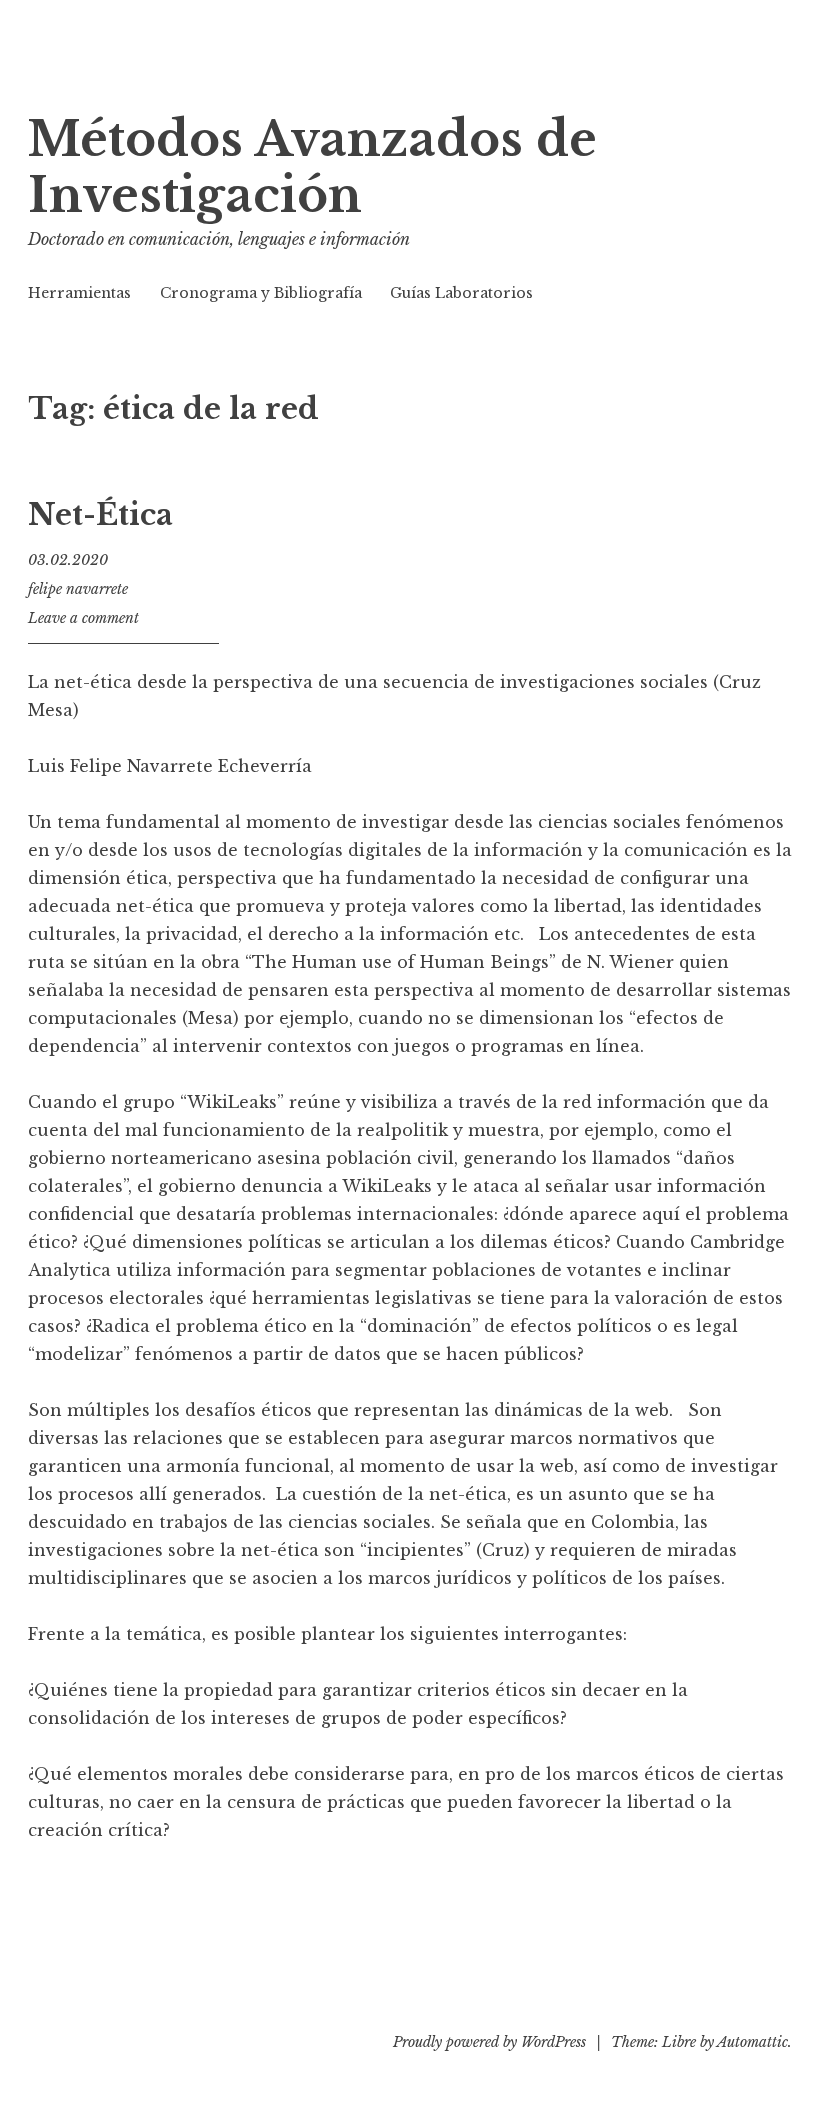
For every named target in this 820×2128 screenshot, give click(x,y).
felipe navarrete (78, 589)
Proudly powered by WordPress (489, 2042)
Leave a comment (83, 618)
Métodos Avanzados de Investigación (312, 167)
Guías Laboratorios (461, 293)
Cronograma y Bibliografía (261, 293)
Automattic (752, 2042)
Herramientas (79, 293)
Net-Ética (100, 515)
